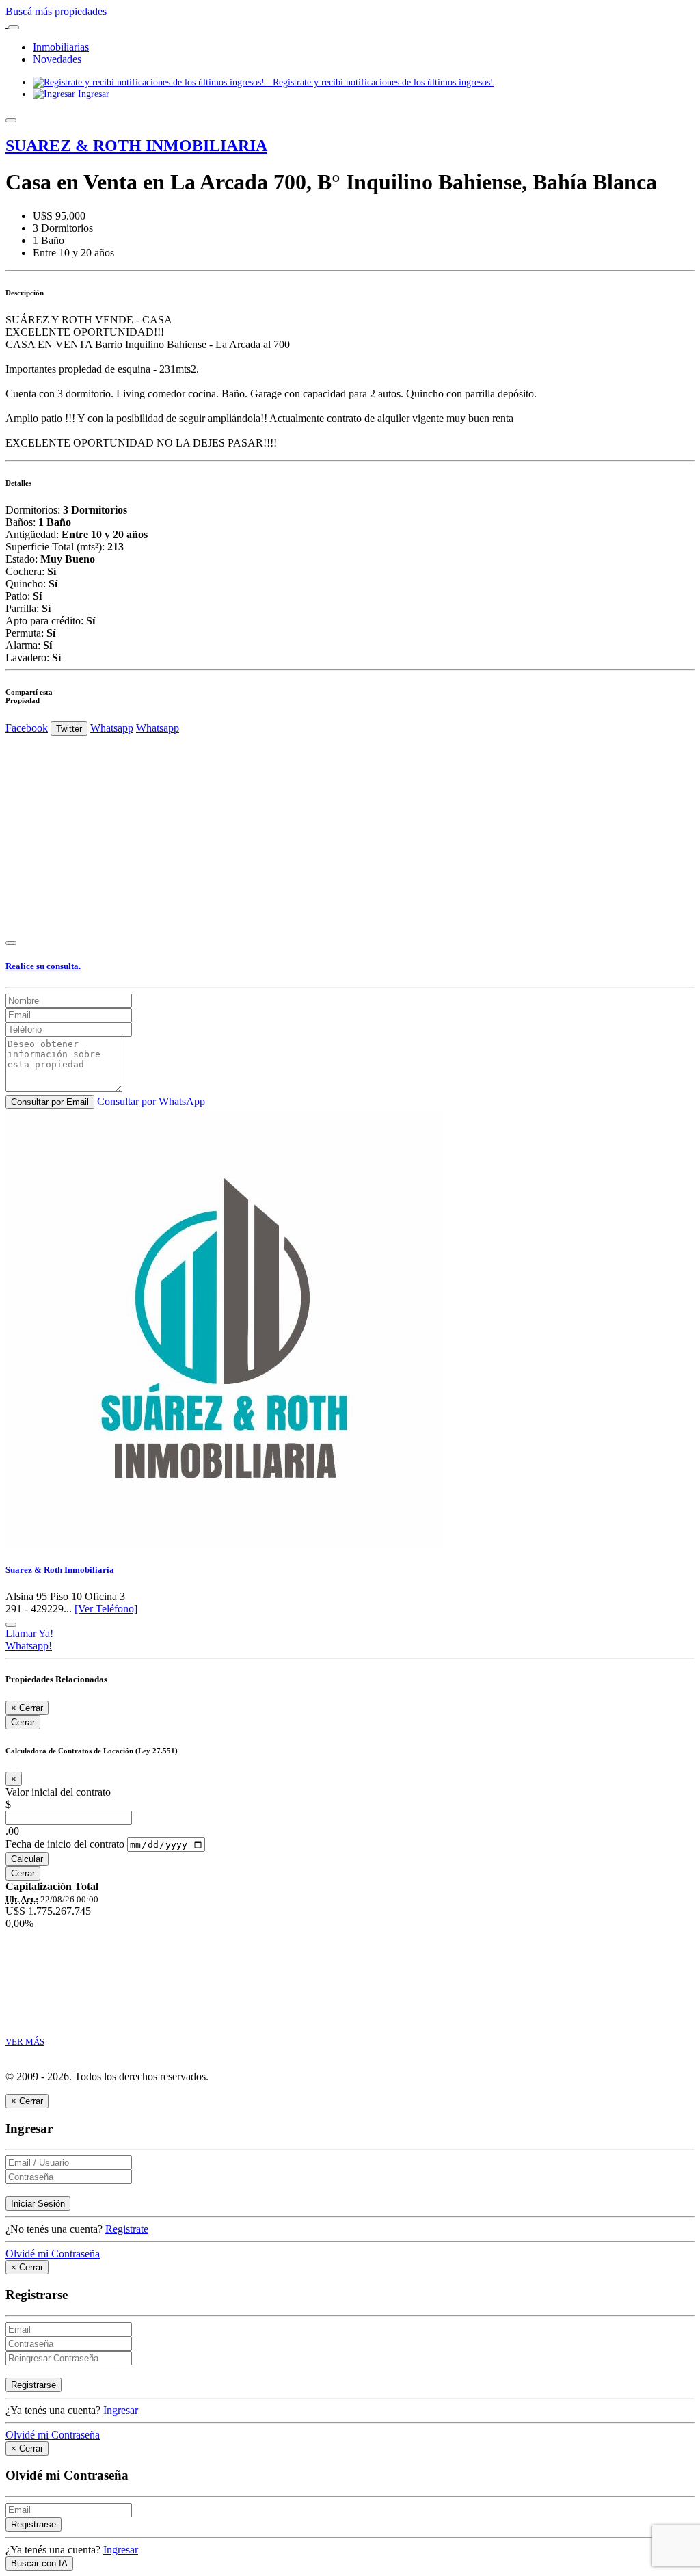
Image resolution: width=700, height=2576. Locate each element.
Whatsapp (112, 728)
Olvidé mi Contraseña (53, 2254)
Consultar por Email (50, 1102)
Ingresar (92, 94)
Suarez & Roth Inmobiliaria (60, 1570)
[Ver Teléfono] (106, 1609)
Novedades (57, 59)
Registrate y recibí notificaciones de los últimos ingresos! (379, 82)
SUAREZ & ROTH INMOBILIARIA (136, 146)
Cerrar (23, 1722)
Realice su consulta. (43, 966)
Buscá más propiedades (56, 11)
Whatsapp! (29, 1646)
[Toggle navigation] (14, 27)
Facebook (27, 728)
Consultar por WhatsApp (151, 1101)
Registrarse (33, 2385)
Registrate (127, 2229)
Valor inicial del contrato (58, 1792)
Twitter (69, 729)
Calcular (27, 1859)
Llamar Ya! (29, 1633)
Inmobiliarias (61, 47)
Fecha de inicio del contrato (65, 1844)
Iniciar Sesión (38, 2204)
